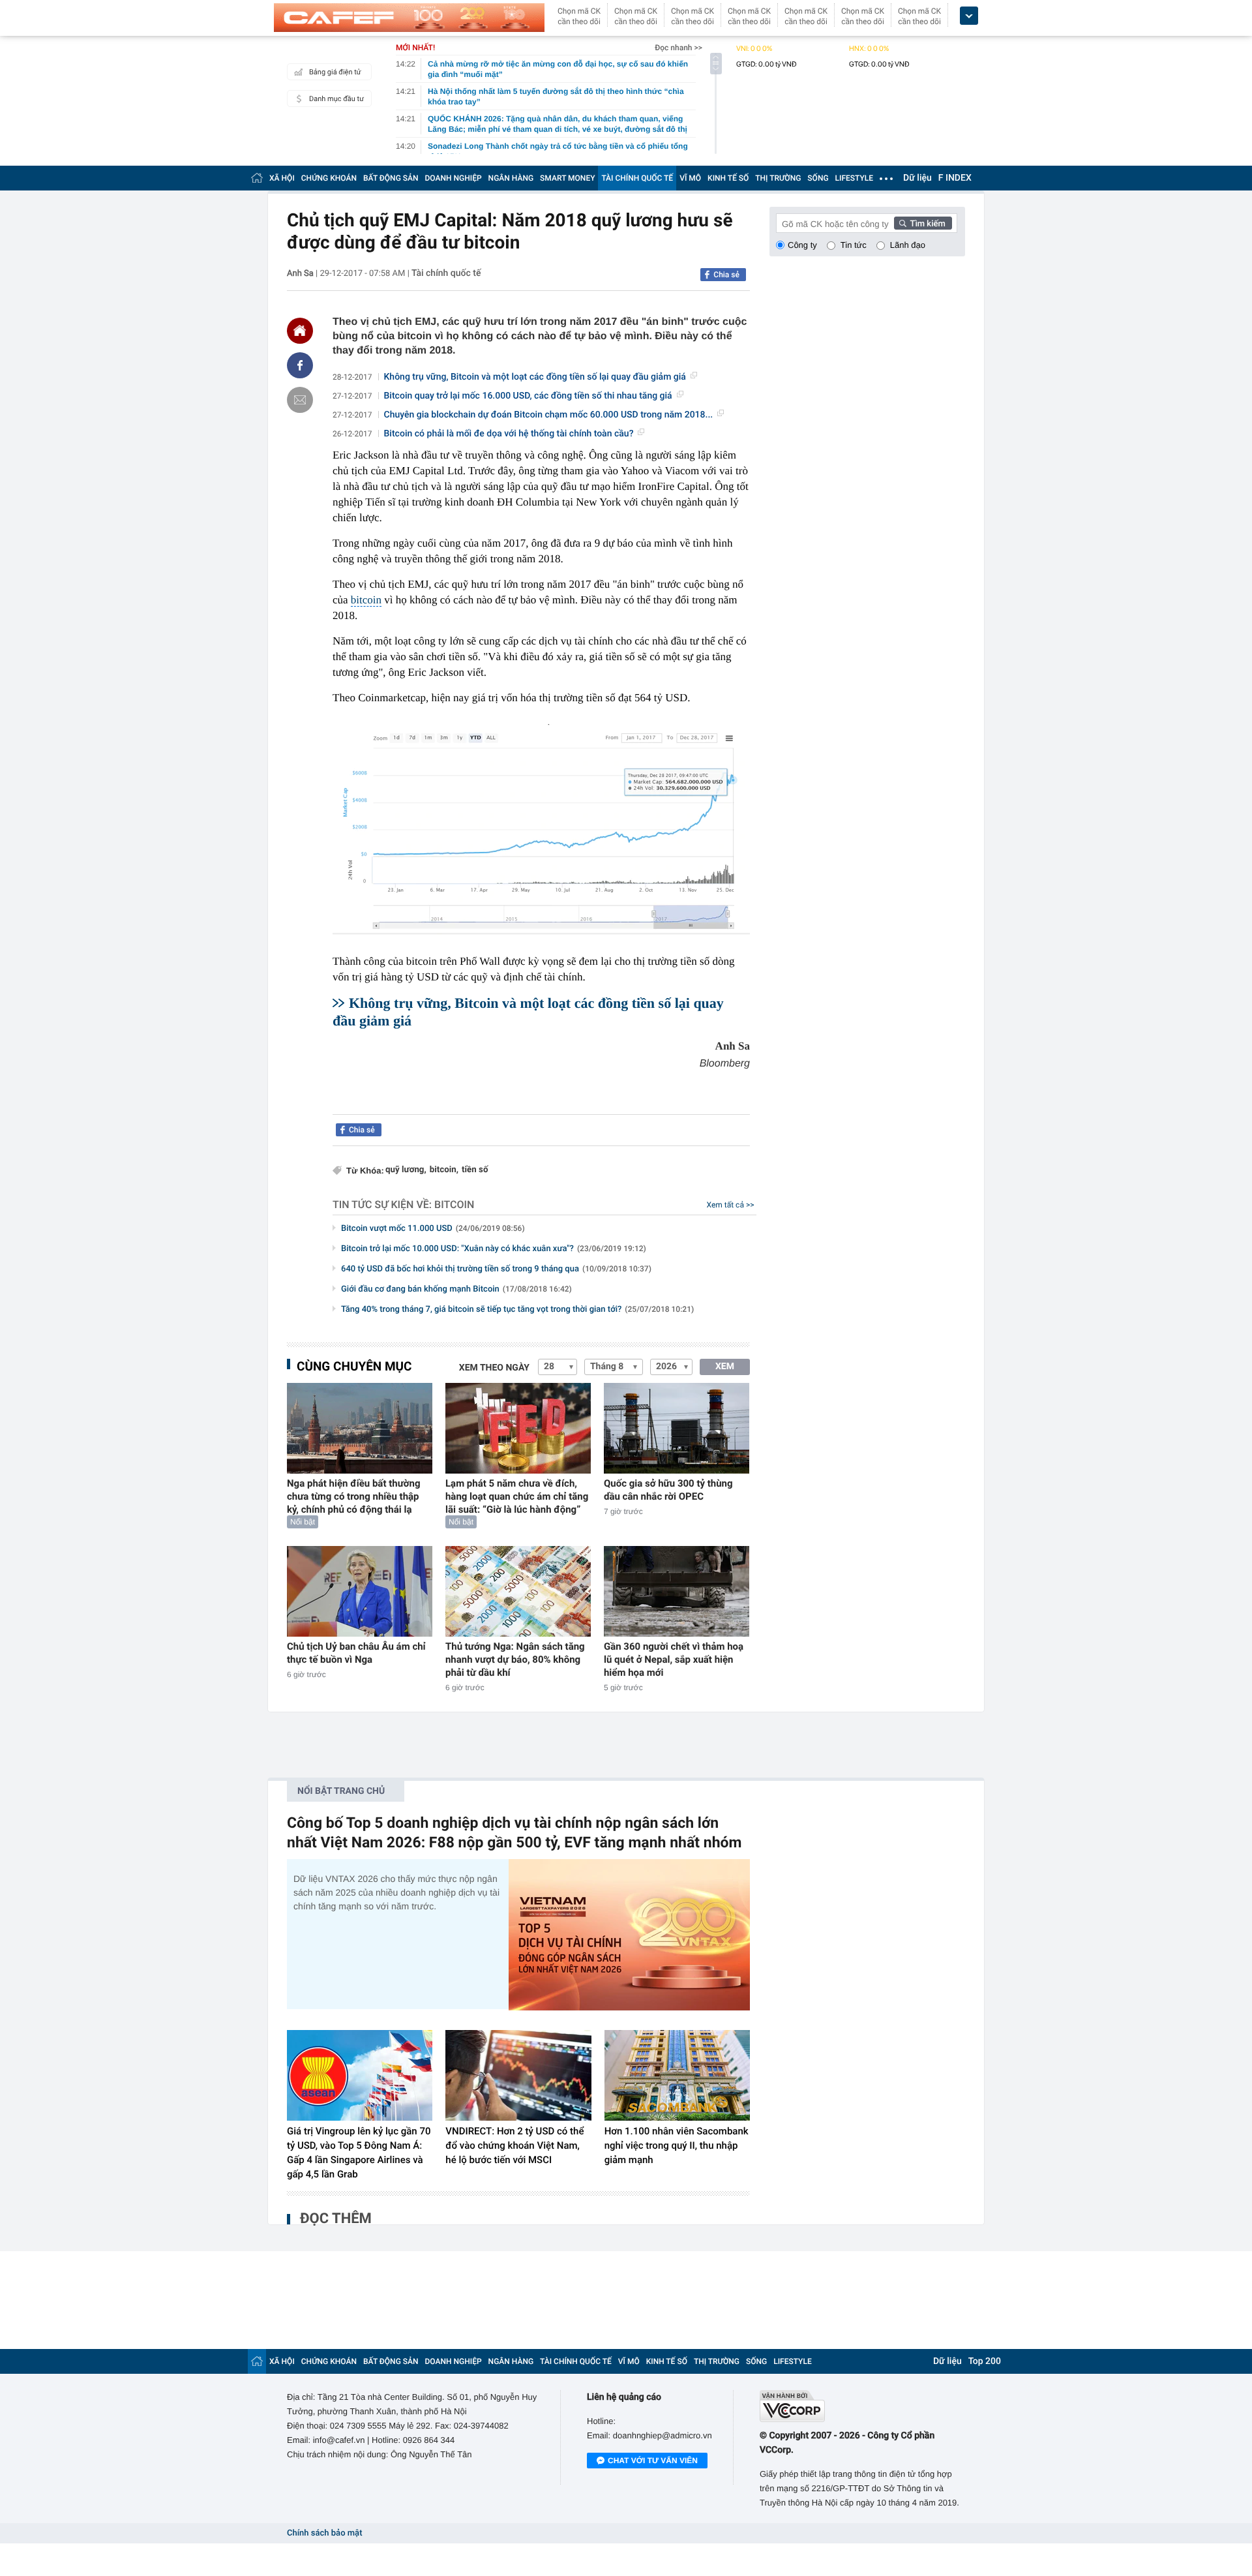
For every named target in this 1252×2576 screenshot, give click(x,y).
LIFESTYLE (854, 178)
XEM (725, 1367)
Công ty (802, 245)
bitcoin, (444, 1170)
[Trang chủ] (257, 178)
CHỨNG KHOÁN (329, 178)
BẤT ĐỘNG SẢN (391, 178)
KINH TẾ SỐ (728, 178)
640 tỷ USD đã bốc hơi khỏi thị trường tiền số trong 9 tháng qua (496, 1269)
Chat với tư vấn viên (653, 2461)
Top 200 (985, 2361)
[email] (300, 400)
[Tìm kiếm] (923, 223)
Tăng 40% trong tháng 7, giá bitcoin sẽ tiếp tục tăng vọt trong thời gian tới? (517, 1310)
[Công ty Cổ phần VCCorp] (862, 2406)
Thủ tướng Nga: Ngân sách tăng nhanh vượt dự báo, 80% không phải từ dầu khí (515, 1659)
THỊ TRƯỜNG (778, 178)
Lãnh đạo (908, 245)
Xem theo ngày (494, 1368)
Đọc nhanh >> (678, 48)
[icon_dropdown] (969, 16)
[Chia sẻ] (300, 365)
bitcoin (366, 600)
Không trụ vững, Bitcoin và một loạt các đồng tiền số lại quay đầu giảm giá (535, 377)
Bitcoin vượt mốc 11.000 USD (433, 1229)
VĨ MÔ (690, 178)
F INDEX (955, 178)
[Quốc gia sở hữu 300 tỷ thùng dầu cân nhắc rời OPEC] (677, 1428)
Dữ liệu (917, 178)
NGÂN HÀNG (511, 178)
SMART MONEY (567, 178)
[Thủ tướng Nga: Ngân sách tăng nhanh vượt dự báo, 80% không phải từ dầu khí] (518, 1591)
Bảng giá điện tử (335, 72)
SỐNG (818, 178)
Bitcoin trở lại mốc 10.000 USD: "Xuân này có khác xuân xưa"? (494, 1249)
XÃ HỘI (282, 178)
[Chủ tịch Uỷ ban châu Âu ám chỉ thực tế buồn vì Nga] (360, 1591)
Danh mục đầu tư (336, 99)
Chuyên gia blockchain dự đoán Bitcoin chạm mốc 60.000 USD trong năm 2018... (549, 415)
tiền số (475, 1170)
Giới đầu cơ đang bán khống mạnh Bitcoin (456, 1289)
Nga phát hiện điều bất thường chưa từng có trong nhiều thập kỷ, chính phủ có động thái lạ (353, 1496)
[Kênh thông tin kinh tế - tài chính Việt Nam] (409, 18)
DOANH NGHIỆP (454, 178)
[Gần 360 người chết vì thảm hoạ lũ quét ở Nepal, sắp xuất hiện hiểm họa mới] (677, 1591)
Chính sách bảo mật (324, 2533)
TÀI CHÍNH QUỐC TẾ (637, 178)
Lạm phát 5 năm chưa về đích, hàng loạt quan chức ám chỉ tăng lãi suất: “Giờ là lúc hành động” (517, 1496)
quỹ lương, (406, 1170)
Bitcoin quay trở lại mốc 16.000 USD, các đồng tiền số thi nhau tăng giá (528, 396)
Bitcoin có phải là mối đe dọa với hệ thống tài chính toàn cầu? (509, 434)
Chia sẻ (726, 275)
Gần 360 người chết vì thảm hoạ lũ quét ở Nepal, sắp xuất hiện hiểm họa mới (674, 1659)
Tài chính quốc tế (446, 273)
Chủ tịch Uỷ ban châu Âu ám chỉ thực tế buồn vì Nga (356, 1653)
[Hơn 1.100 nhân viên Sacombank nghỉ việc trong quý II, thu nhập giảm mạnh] (677, 2076)
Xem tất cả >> (731, 1205)
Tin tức (854, 245)
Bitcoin (454, 1205)
